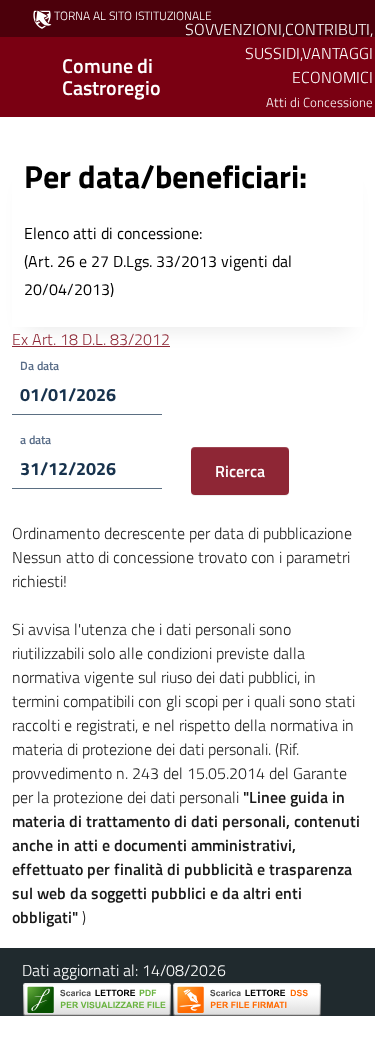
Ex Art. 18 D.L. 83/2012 (91, 339)
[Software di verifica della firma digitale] (247, 999)
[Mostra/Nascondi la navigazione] (24, 75)
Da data (39, 365)
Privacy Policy (99, 1029)
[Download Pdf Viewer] (97, 999)
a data (35, 439)
